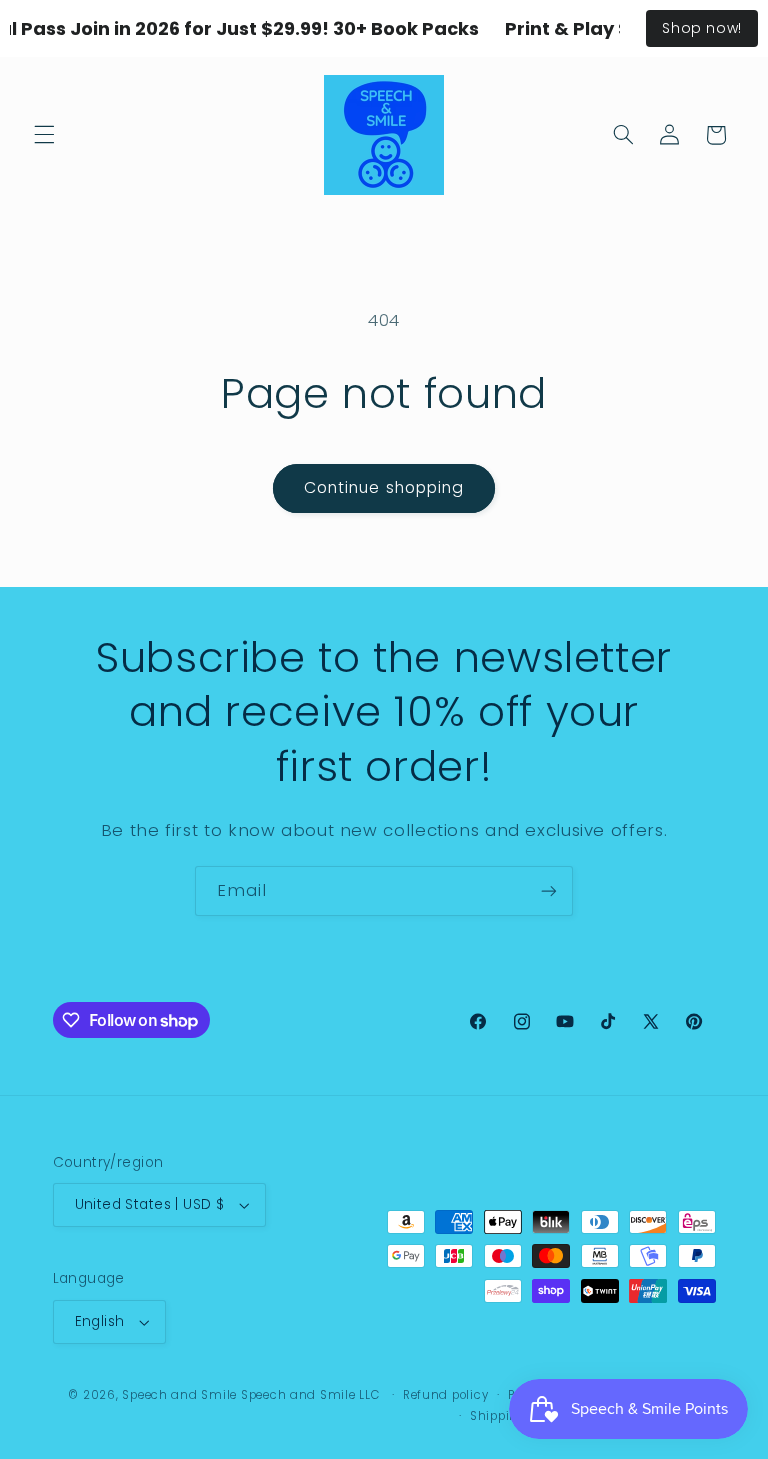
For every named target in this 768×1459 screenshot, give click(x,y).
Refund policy (446, 1395)
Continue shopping (384, 487)
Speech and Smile (179, 1395)
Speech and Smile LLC (312, 1395)
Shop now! (702, 28)
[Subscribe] (549, 890)
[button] (44, 135)
